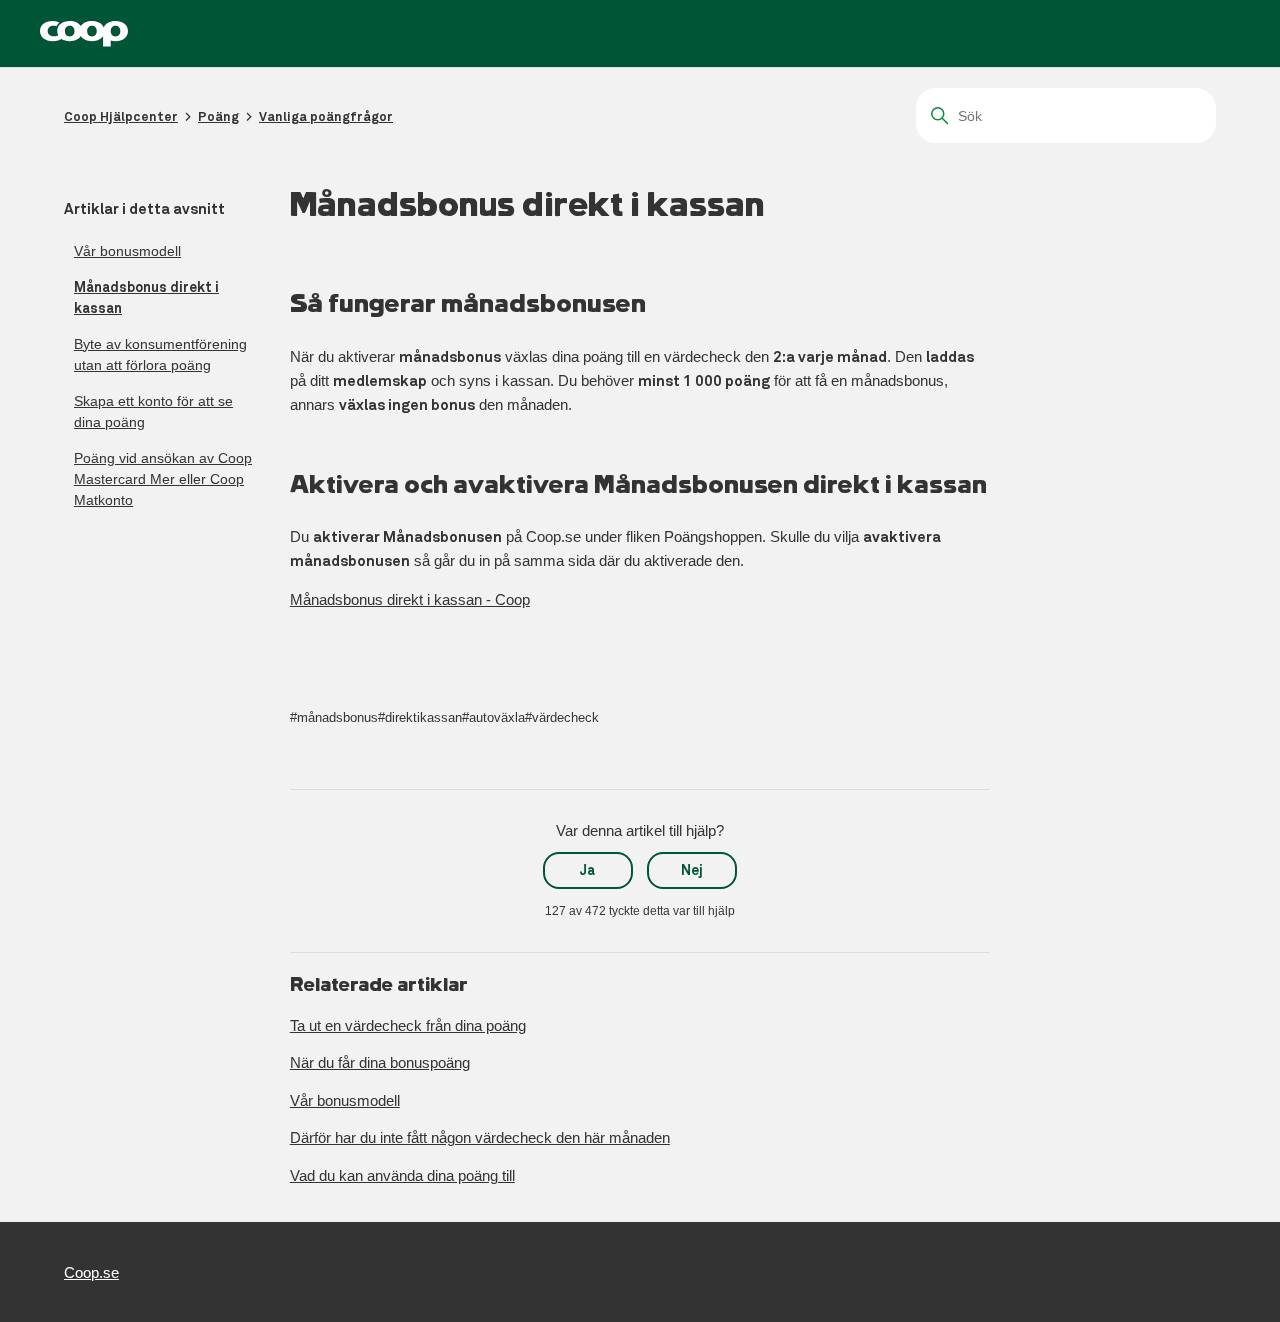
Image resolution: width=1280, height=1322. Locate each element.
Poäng (218, 116)
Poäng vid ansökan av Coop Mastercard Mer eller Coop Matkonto (163, 479)
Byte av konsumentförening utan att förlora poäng (160, 354)
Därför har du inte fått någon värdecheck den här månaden (480, 1137)
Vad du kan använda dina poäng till (402, 1175)
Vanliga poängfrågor (326, 116)
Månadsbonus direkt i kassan (146, 297)
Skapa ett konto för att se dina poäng (153, 411)
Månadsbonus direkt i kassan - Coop (410, 599)
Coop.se (91, 1272)
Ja (587, 870)
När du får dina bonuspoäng (380, 1062)
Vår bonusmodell (127, 251)
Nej (692, 870)
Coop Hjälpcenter (121, 116)
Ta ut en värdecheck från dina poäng (408, 1025)
